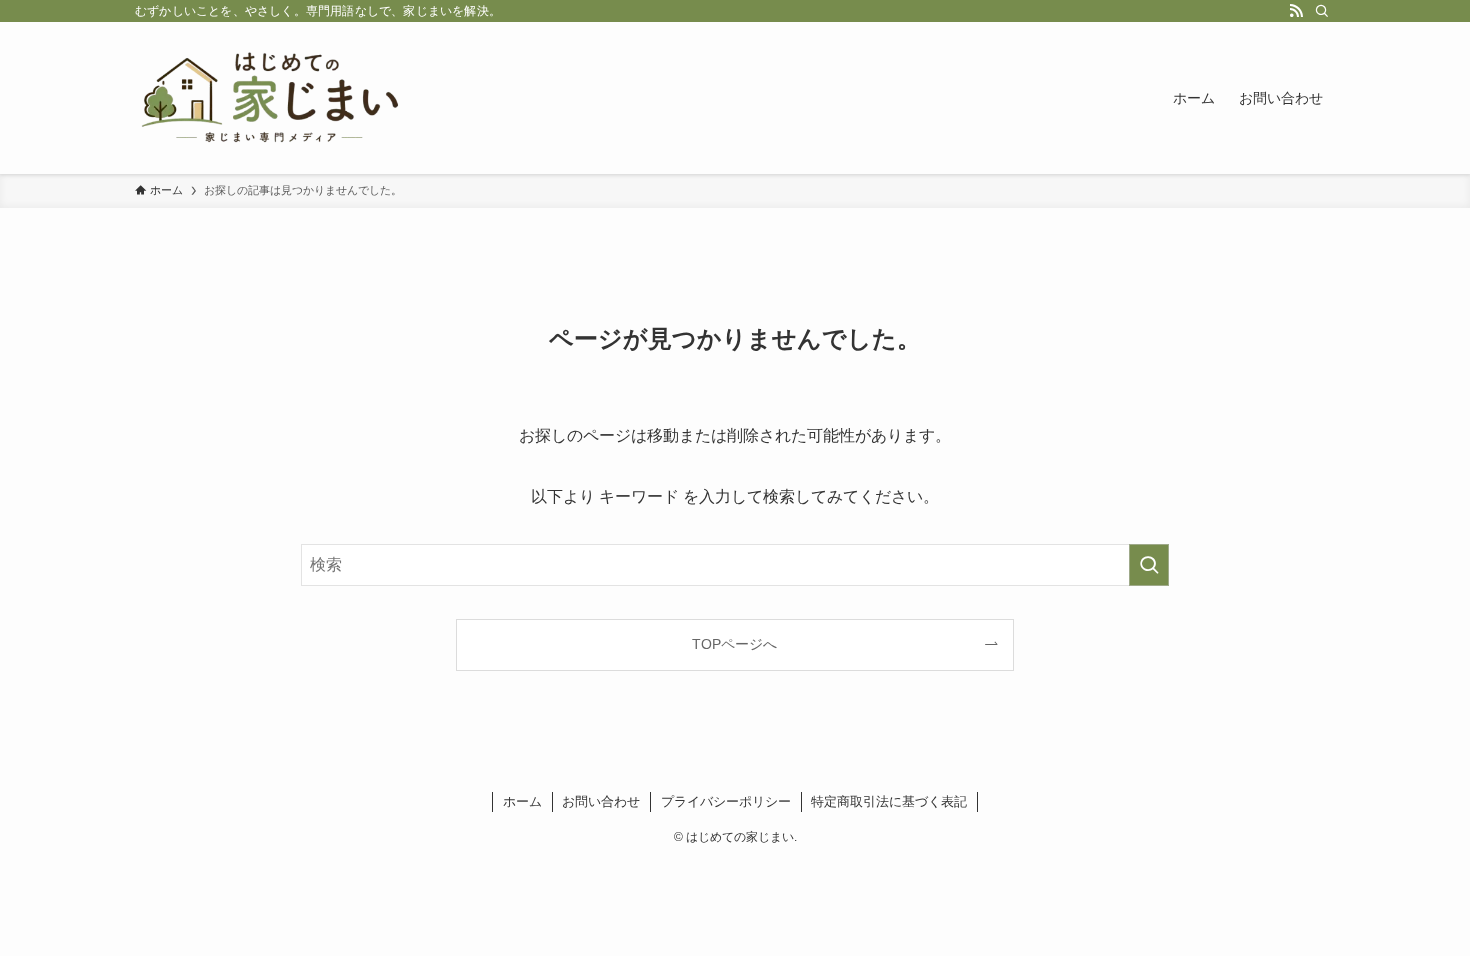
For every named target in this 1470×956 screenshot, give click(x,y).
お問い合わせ (601, 801)
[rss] (1296, 11)
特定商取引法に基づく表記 (889, 801)
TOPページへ (734, 644)
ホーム (522, 801)
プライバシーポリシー (726, 801)
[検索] (1322, 11)
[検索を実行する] (1149, 565)
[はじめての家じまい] (270, 98)
